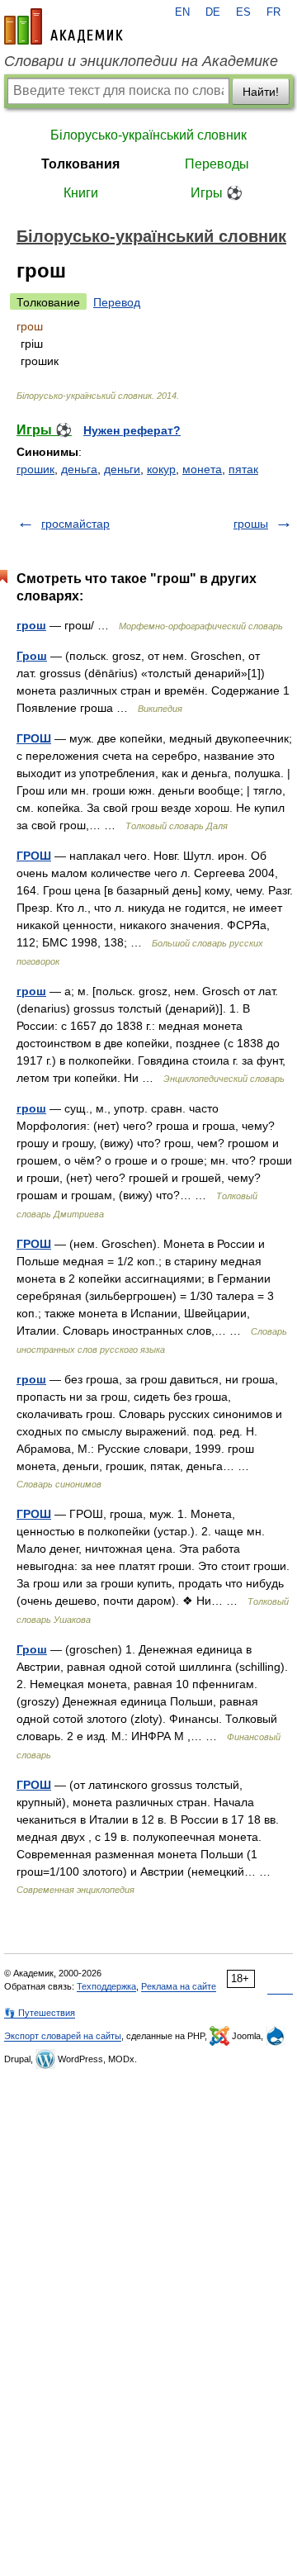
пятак (243, 469)
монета (202, 469)
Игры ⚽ (217, 193)
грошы (251, 524)
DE (213, 12)
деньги (122, 469)
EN (182, 12)
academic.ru (64, 26)
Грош (32, 656)
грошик (35, 469)
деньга (79, 469)
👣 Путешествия (40, 2013)
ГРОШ (34, 738)
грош (31, 625)
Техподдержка (106, 1986)
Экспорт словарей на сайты (63, 2036)
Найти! (261, 92)
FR (273, 12)
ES (243, 12)
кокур (161, 469)
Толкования (80, 164)
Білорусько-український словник (148, 135)
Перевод (117, 302)
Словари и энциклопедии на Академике (141, 61)
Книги (81, 193)
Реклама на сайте (179, 1986)
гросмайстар (75, 524)
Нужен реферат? (132, 430)
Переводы (217, 164)
